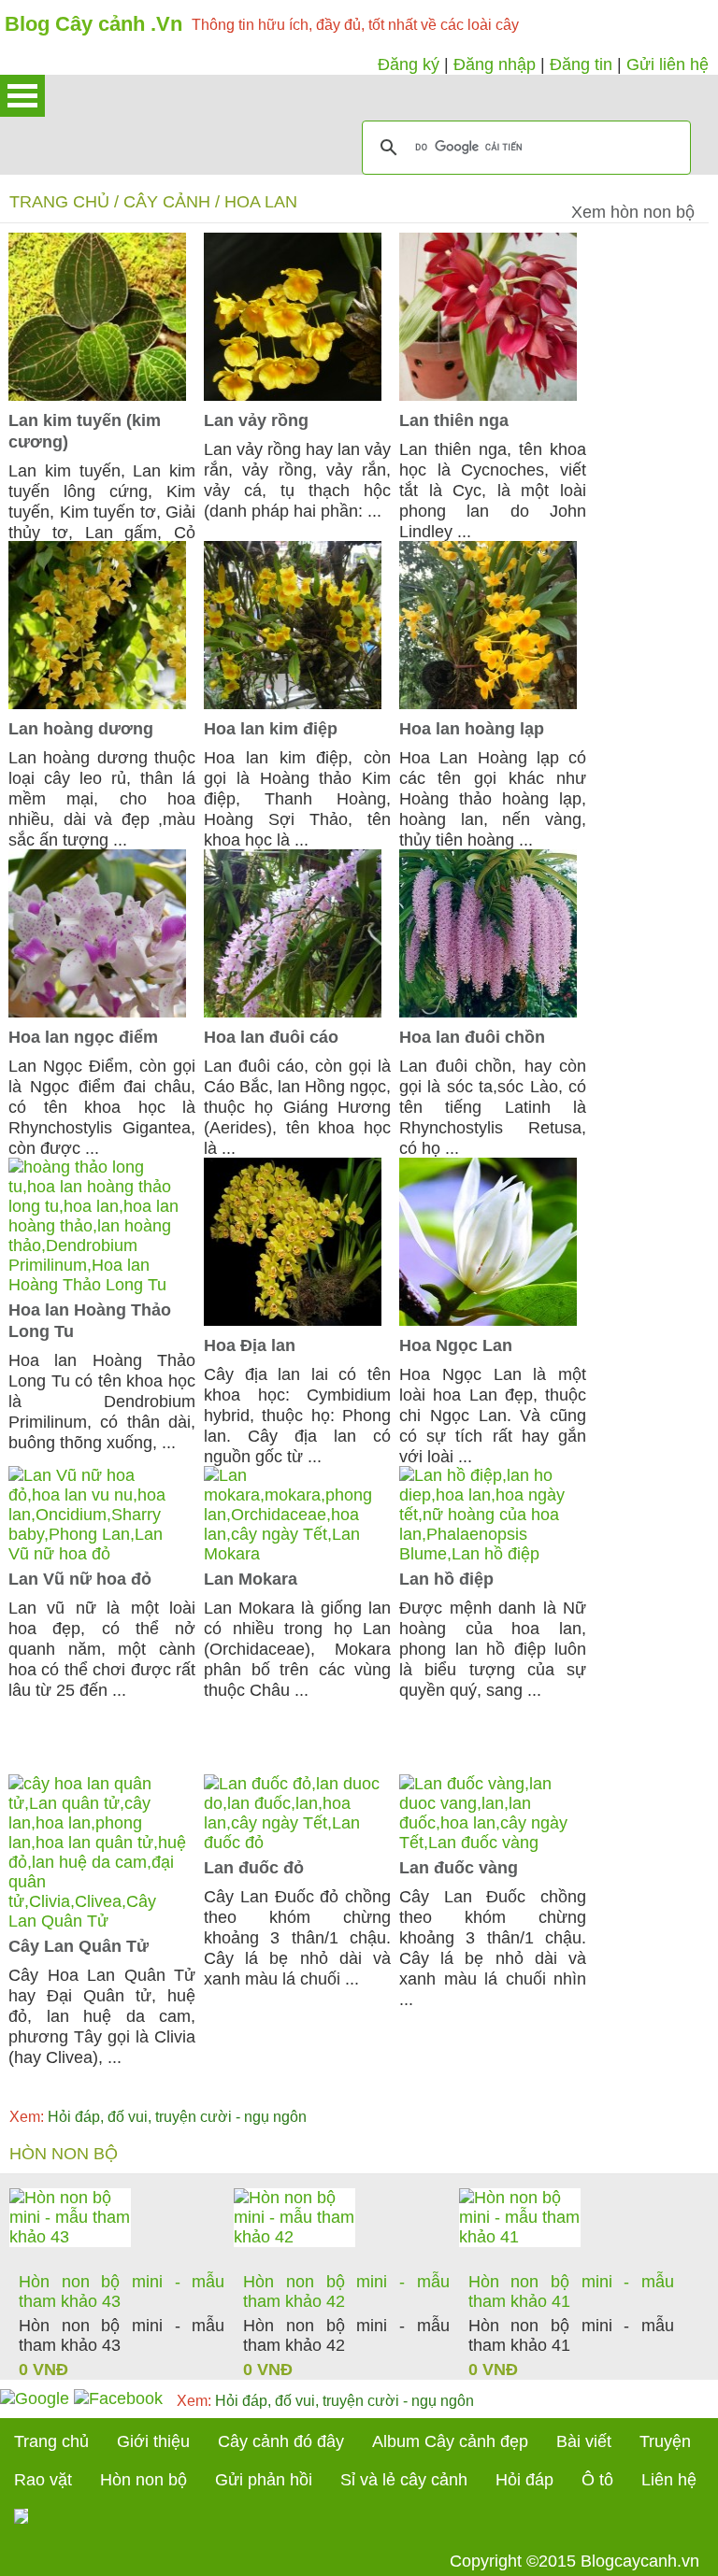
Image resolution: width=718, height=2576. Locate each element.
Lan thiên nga (454, 420)
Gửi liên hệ (668, 64)
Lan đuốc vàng (459, 1868)
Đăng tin (581, 64)
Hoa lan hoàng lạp (472, 729)
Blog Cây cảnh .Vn (93, 24)
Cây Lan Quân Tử (79, 1946)
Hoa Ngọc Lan (456, 1345)
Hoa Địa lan (250, 1345)
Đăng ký (409, 64)
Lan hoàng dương (81, 729)
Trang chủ (59, 202)
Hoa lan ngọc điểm (83, 1037)
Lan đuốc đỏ (254, 1868)
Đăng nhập (495, 64)
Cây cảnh (167, 202)
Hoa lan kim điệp (271, 729)
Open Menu (22, 96)
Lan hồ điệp (446, 1579)
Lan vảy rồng (256, 420)
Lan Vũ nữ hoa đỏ (80, 1579)
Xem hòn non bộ (633, 212)
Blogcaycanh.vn (640, 2561)
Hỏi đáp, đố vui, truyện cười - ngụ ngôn (158, 2117)
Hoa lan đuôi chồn (472, 1037)
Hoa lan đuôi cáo (271, 1037)
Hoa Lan (261, 202)
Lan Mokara (251, 1579)
